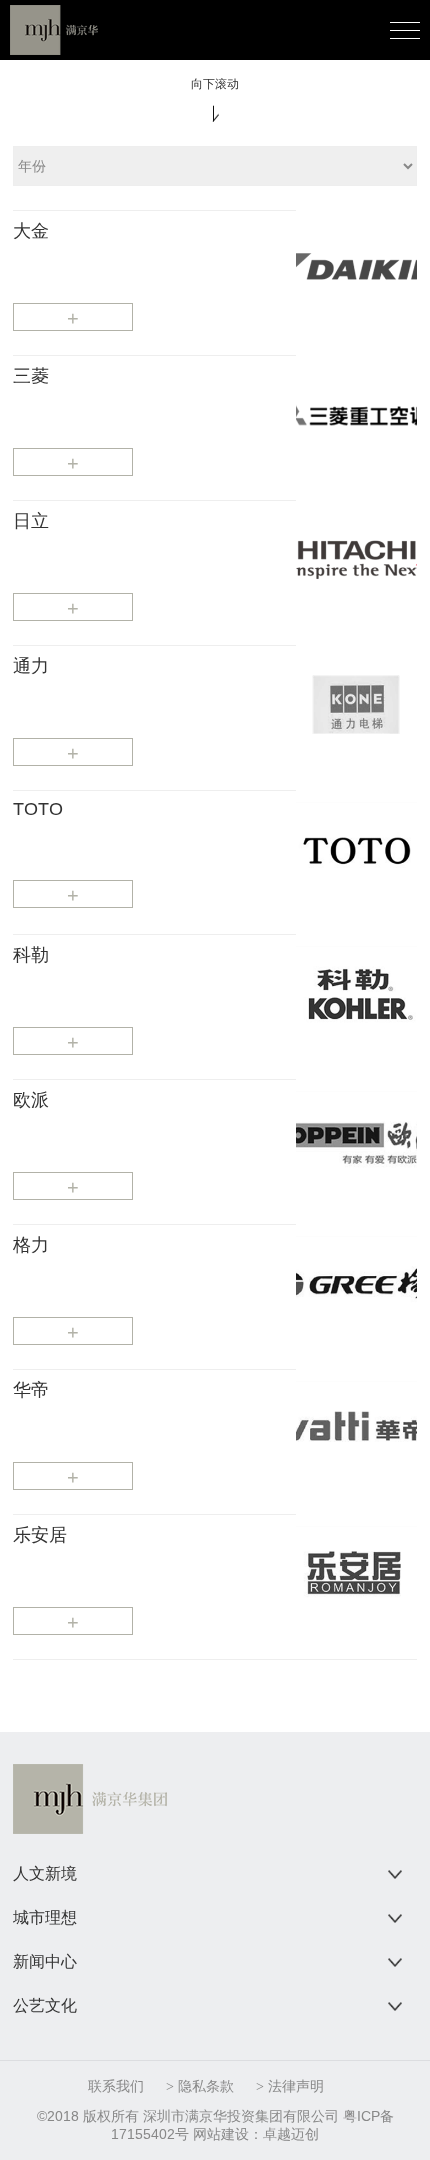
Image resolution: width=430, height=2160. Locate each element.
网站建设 (221, 2134)
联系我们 (116, 2086)
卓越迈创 (291, 2134)
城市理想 (45, 1917)
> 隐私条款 (200, 2086)
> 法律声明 (290, 2086)
